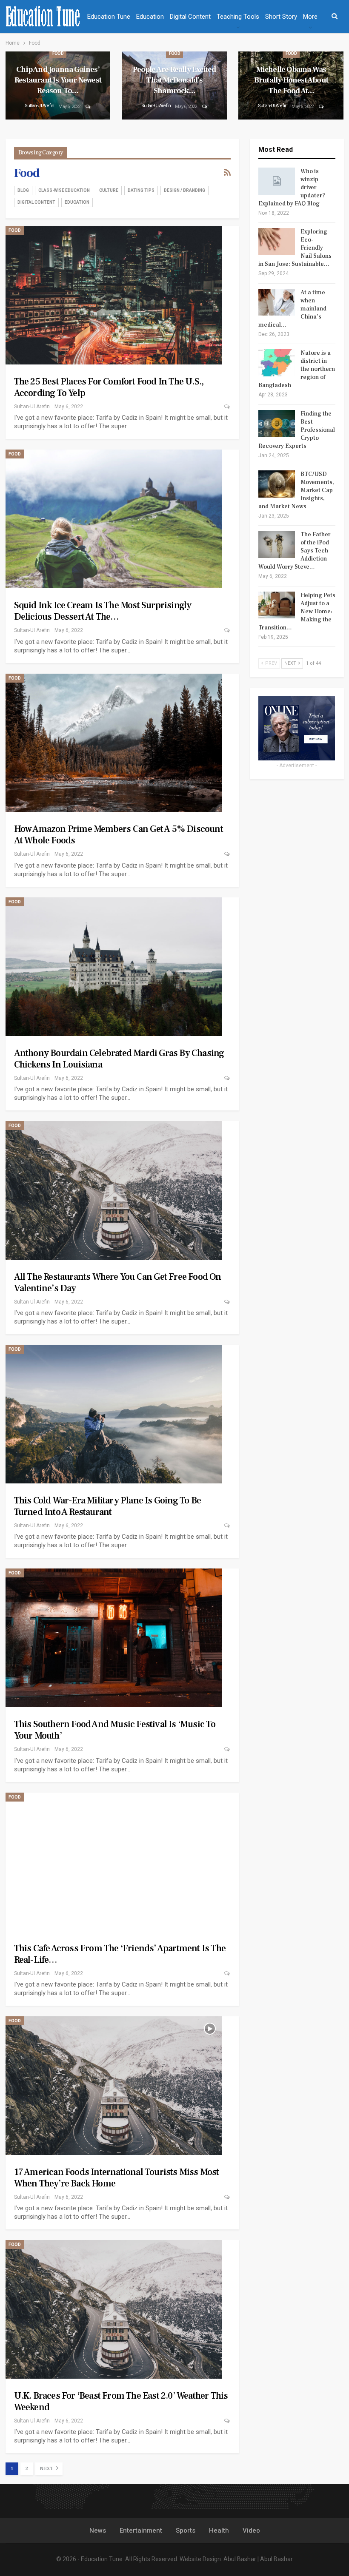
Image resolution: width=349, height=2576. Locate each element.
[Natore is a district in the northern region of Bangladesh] (277, 363)
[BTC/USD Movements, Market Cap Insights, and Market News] (277, 484)
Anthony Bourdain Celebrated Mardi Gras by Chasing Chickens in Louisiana (119, 1059)
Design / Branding (185, 190)
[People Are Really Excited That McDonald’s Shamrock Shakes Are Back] (174, 86)
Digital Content (190, 17)
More (310, 17)
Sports (186, 2530)
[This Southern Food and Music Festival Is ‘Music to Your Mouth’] (114, 1638)
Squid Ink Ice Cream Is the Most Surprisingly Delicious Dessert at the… (103, 611)
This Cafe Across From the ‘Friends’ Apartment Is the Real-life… (120, 1954)
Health (219, 2530)
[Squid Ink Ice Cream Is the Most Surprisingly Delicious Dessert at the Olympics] (114, 519)
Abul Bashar (240, 2559)
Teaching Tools (238, 17)
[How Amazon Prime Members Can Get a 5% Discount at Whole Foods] (114, 743)
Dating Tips (141, 190)
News (98, 2530)
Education (150, 17)
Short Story (281, 17)
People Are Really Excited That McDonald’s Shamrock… (174, 80)
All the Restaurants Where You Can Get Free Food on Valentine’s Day (118, 1282)
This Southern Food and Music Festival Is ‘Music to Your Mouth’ (115, 1730)
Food (58, 53)
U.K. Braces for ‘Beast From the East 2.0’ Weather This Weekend (121, 2401)
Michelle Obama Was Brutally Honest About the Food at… (291, 80)
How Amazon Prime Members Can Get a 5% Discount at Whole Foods (119, 835)
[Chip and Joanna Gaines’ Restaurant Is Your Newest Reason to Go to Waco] (58, 86)
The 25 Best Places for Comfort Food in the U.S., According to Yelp (109, 387)
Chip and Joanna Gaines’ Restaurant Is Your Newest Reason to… (58, 80)
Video (251, 2530)
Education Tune (109, 17)
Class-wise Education (64, 190)
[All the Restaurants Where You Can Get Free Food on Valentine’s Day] (114, 1190)
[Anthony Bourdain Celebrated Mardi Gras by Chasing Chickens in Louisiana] (114, 967)
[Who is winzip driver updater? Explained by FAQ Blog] (277, 181)
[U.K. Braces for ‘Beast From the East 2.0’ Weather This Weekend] (114, 2309)
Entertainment (141, 2530)
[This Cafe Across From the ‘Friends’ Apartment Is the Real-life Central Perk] (114, 1862)
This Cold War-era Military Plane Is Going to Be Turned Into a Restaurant (107, 1506)
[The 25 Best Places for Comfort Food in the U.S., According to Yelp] (114, 295)
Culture (109, 190)
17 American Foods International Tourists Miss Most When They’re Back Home (117, 2178)
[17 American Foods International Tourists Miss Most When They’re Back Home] (114, 2086)
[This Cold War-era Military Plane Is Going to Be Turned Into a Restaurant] (114, 1414)
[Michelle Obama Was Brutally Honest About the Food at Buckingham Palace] (291, 86)
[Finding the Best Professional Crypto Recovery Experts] (277, 424)
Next (47, 2469)
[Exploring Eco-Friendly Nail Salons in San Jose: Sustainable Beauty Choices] (277, 242)
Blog (23, 190)
